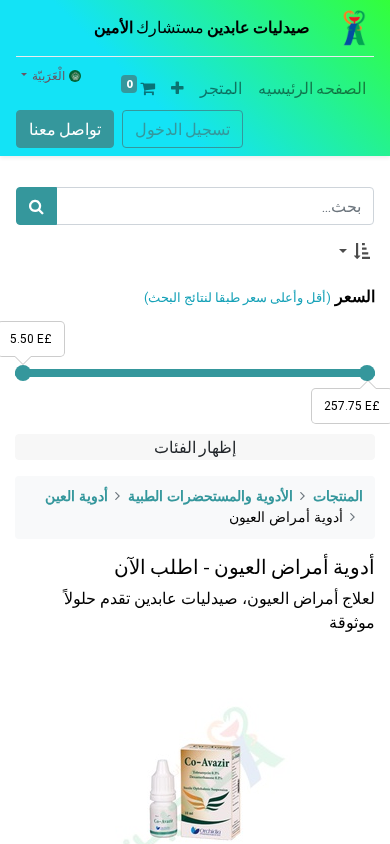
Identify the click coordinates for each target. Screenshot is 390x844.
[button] (177, 88)
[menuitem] (312, 88)
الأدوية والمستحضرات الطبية (210, 496)
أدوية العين (76, 496)
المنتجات (338, 496)
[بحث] (36, 206)
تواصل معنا (65, 129)
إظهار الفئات (195, 447)
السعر (355, 296)
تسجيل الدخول (182, 129)
